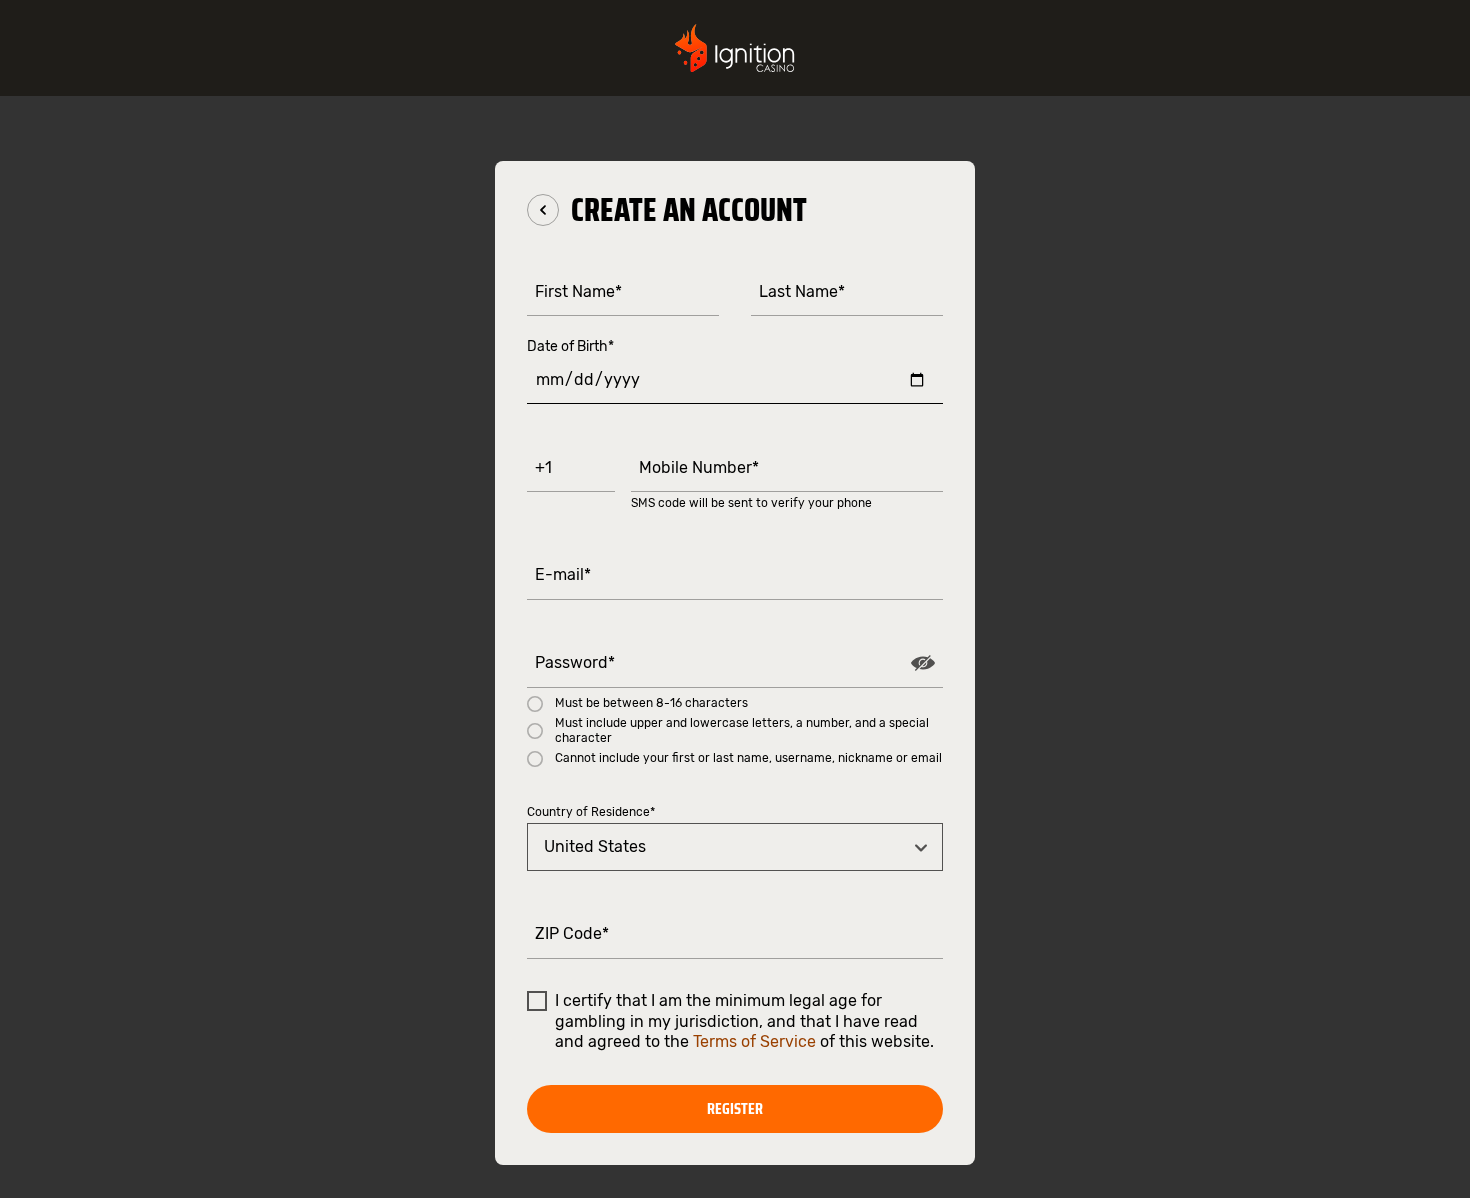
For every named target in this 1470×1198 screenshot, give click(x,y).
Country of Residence (591, 812)
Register (735, 1108)
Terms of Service (754, 1041)
